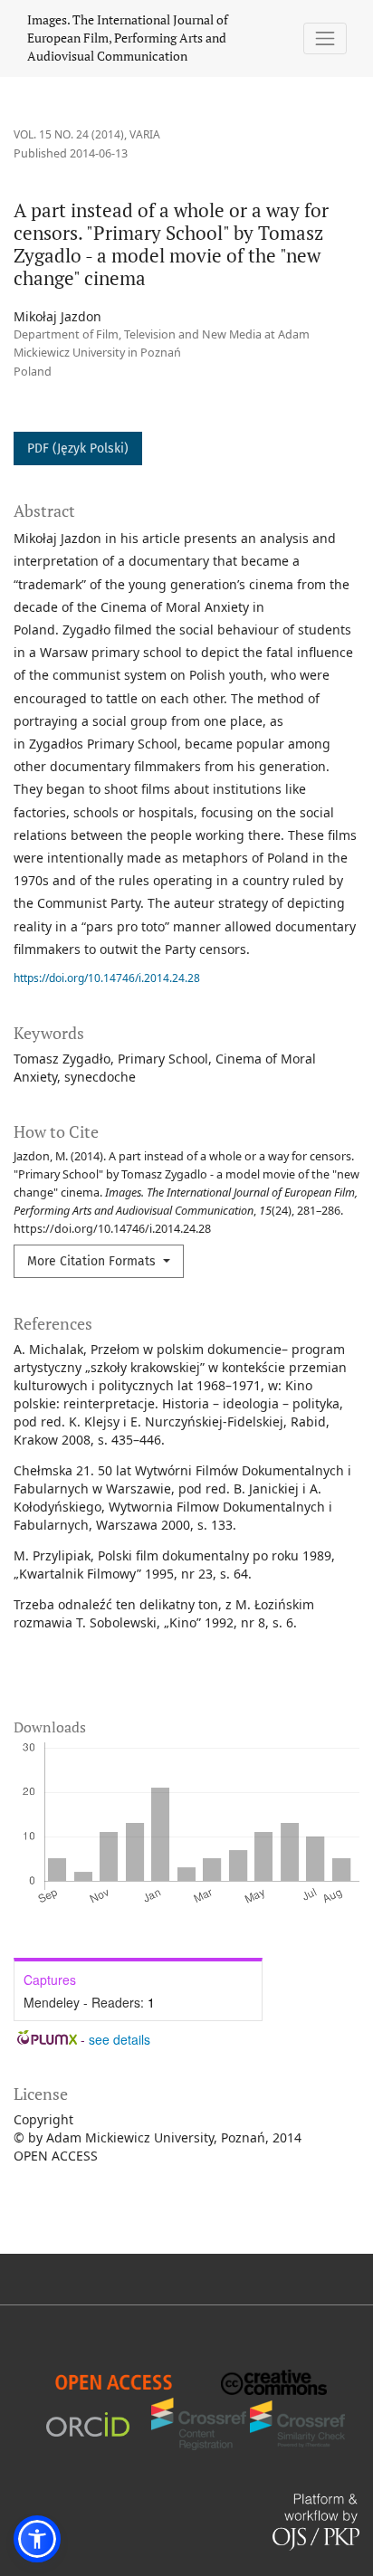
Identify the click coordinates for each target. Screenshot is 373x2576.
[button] (37, 2539)
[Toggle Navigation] (325, 38)
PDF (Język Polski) (78, 448)
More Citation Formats (93, 1261)
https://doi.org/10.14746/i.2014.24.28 (107, 978)
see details (120, 2039)
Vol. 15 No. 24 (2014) (69, 134)
